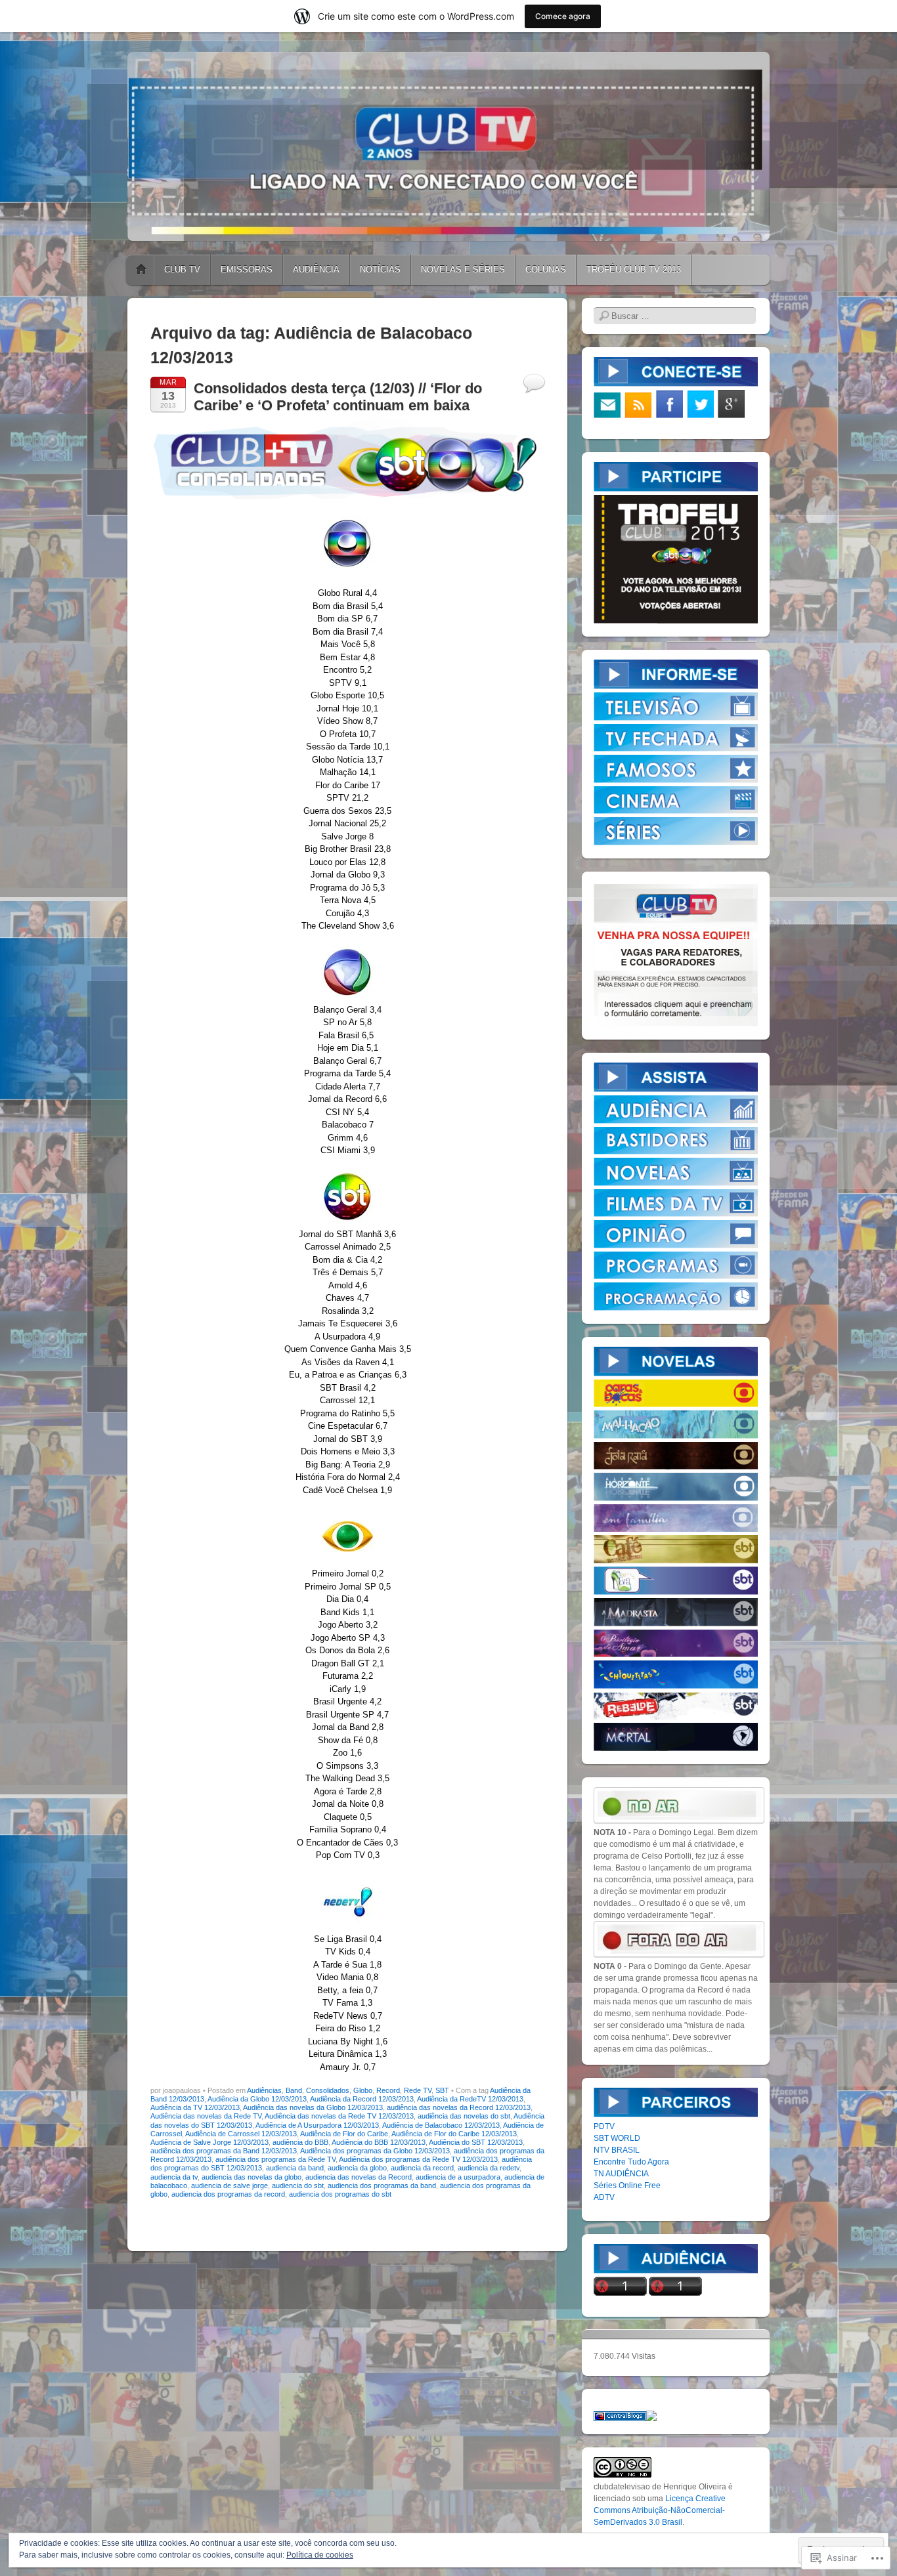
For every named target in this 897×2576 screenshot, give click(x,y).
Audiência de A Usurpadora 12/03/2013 (317, 2125)
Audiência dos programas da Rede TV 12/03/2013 (418, 2159)
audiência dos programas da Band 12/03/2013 (224, 2151)
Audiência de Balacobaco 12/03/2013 (441, 2125)
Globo (363, 2090)
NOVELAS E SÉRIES (463, 269)
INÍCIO (141, 270)
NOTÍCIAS (380, 269)
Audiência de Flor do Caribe (344, 2134)
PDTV (604, 2126)
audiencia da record (422, 2168)
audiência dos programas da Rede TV (275, 2159)
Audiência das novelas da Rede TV (206, 2116)
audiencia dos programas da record (228, 2194)
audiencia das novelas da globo (252, 2177)
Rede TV (418, 2090)
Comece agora (563, 16)
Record (388, 2090)
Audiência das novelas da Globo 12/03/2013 (313, 2107)
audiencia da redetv (489, 2168)
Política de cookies (320, 2555)
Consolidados (328, 2090)
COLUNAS (546, 269)
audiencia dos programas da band (382, 2185)
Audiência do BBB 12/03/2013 (379, 2142)
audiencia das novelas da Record (359, 2177)
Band (294, 2090)
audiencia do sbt (298, 2185)
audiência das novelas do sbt (464, 2116)
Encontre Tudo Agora (631, 2162)
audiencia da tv (174, 2177)
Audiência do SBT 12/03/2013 (476, 2142)
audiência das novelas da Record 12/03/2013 (459, 2107)
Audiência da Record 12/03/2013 (362, 2099)
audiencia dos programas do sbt (340, 2194)
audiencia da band (295, 2168)
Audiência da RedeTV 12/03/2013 (470, 2099)
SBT (442, 2090)
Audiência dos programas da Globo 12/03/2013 (375, 2151)
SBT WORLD (617, 2138)
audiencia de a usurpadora (458, 2177)
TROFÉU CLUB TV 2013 (634, 269)
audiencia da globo (357, 2168)
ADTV (604, 2197)
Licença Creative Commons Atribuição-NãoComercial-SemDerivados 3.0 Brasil (660, 2510)
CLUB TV (182, 269)
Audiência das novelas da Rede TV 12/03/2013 (339, 2116)
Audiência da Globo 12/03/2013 (257, 2099)
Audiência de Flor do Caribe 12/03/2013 (454, 2134)
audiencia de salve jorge (230, 2185)
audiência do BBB (300, 2142)
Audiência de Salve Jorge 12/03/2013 (209, 2142)
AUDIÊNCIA (316, 269)
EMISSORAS (247, 269)
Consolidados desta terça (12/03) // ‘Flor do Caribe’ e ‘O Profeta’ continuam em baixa (338, 397)
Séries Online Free (627, 2185)
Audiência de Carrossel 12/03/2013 (241, 2134)
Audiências (264, 2090)
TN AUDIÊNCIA (621, 2174)
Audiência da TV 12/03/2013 (195, 2107)
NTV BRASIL (617, 2150)
